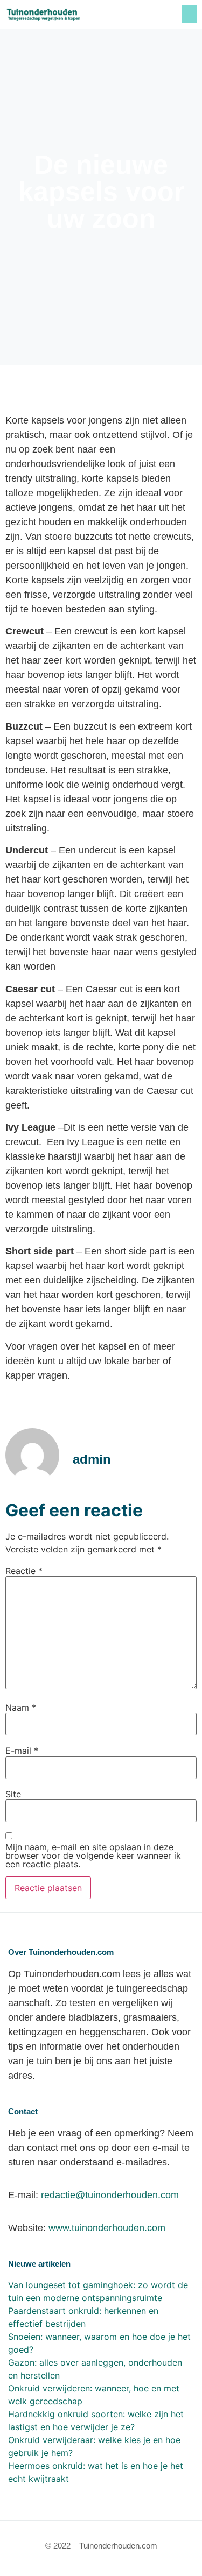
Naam (21, 1707)
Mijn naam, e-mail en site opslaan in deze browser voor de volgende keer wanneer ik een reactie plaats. (93, 1855)
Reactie (24, 1571)
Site (13, 1794)
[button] (189, 14)
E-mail (22, 1751)
